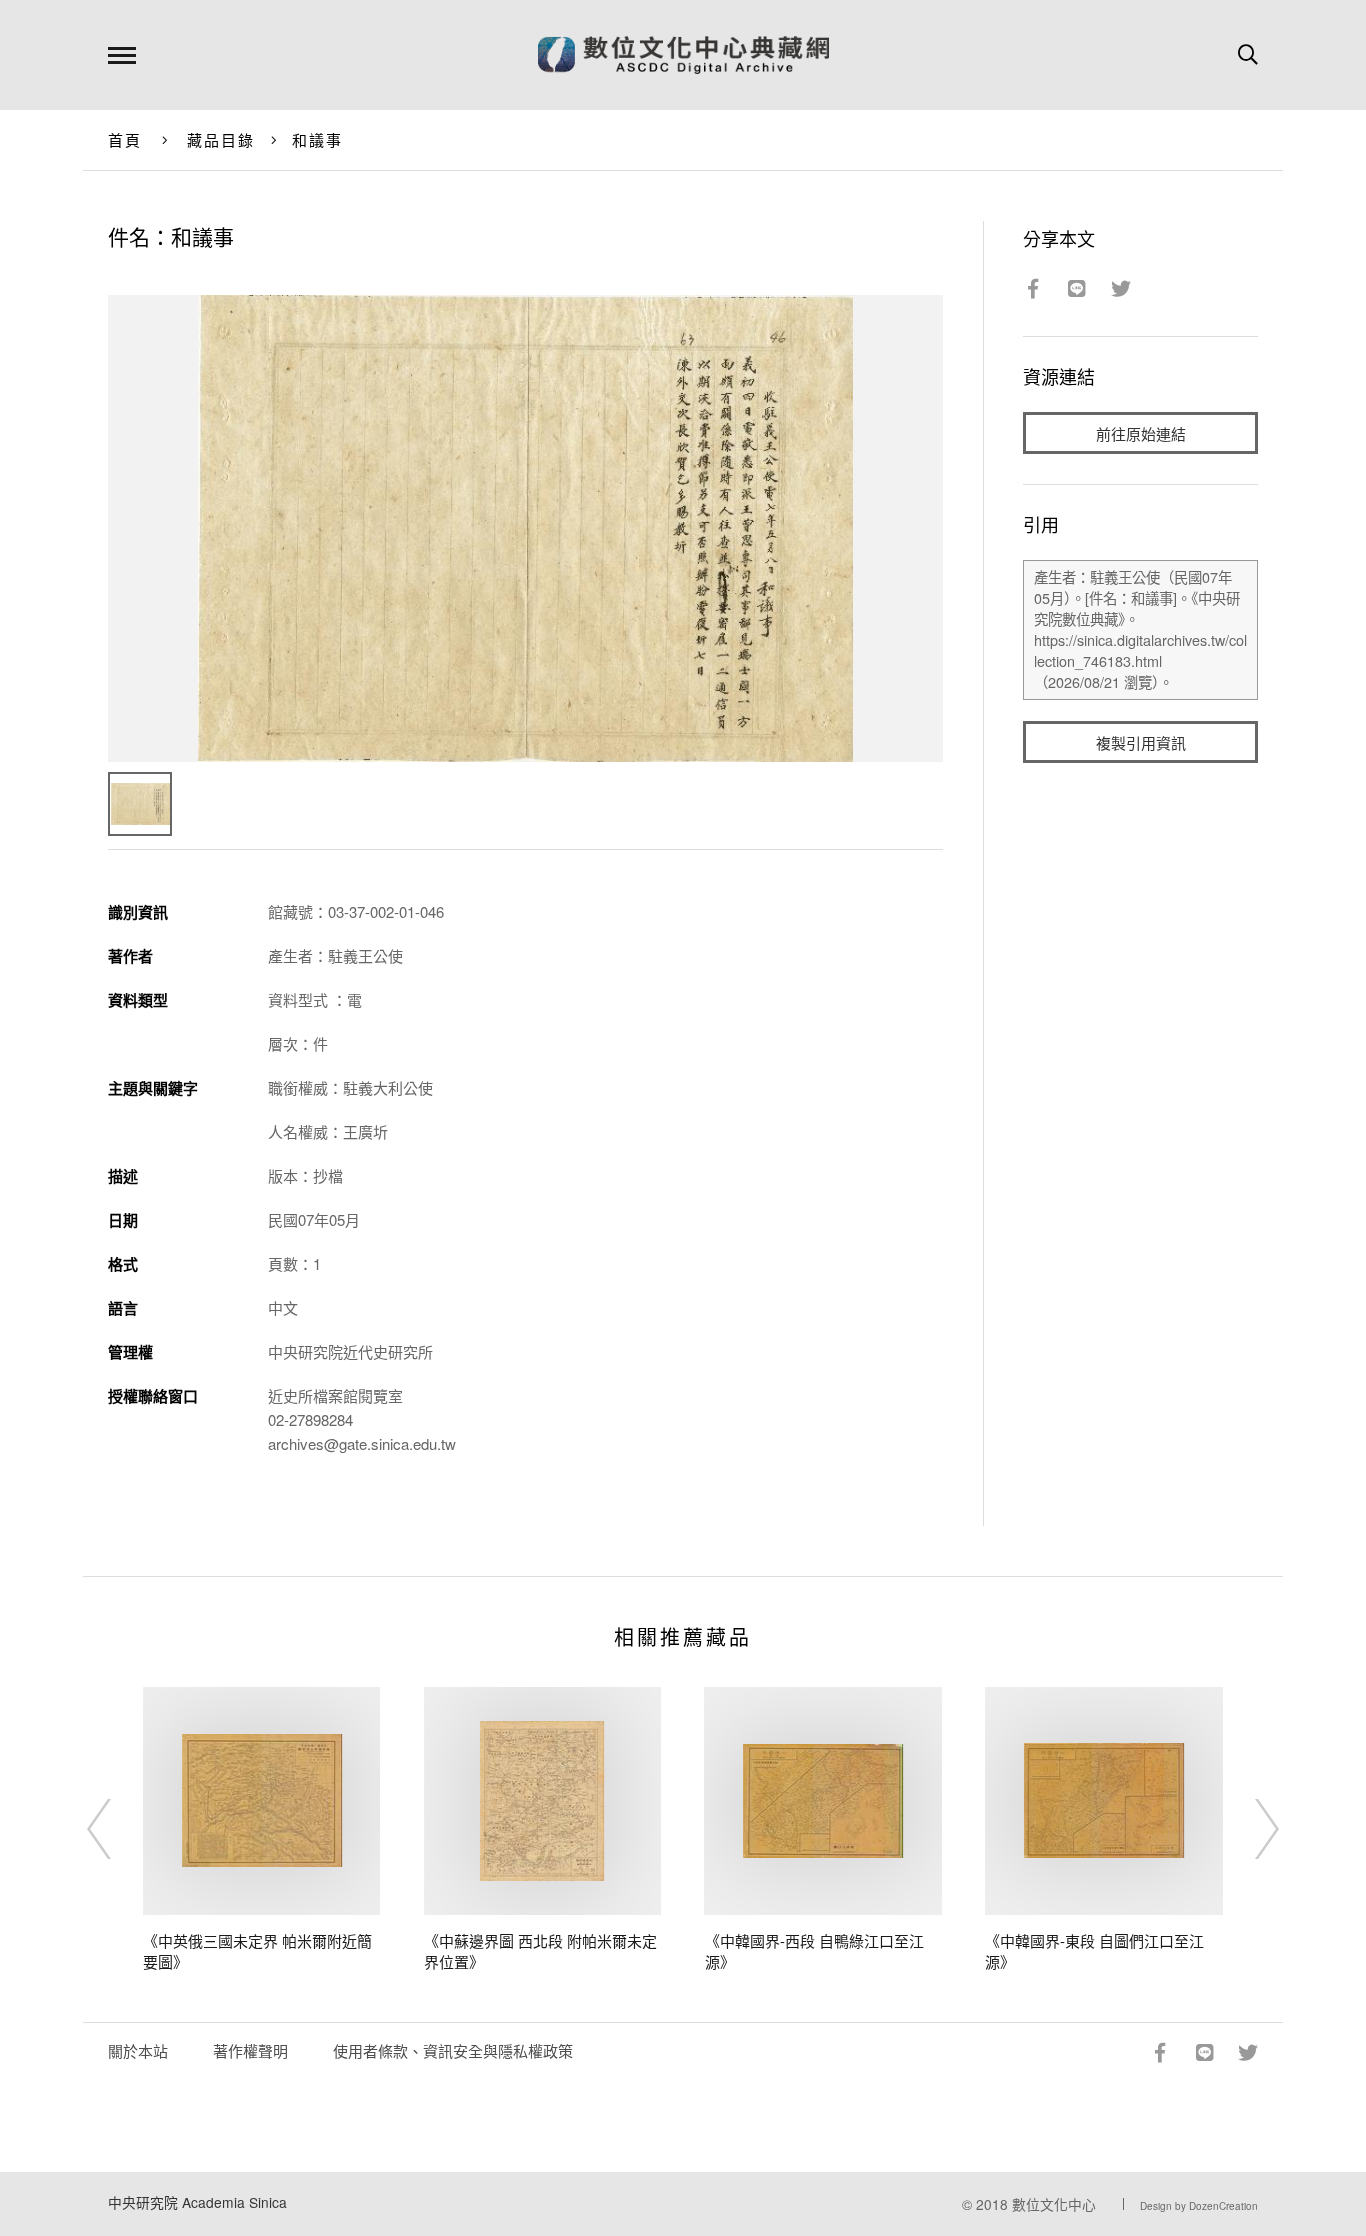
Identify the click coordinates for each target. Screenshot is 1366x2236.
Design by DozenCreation (1199, 2206)
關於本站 (138, 2050)
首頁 (125, 139)
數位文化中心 (1054, 2204)
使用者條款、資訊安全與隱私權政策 (453, 2050)
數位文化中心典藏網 (683, 55)
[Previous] (117, 1829)
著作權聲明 (250, 2050)
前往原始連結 (1141, 433)
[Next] (1249, 1829)
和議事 (318, 139)
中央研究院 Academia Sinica (197, 2202)
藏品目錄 (221, 139)
